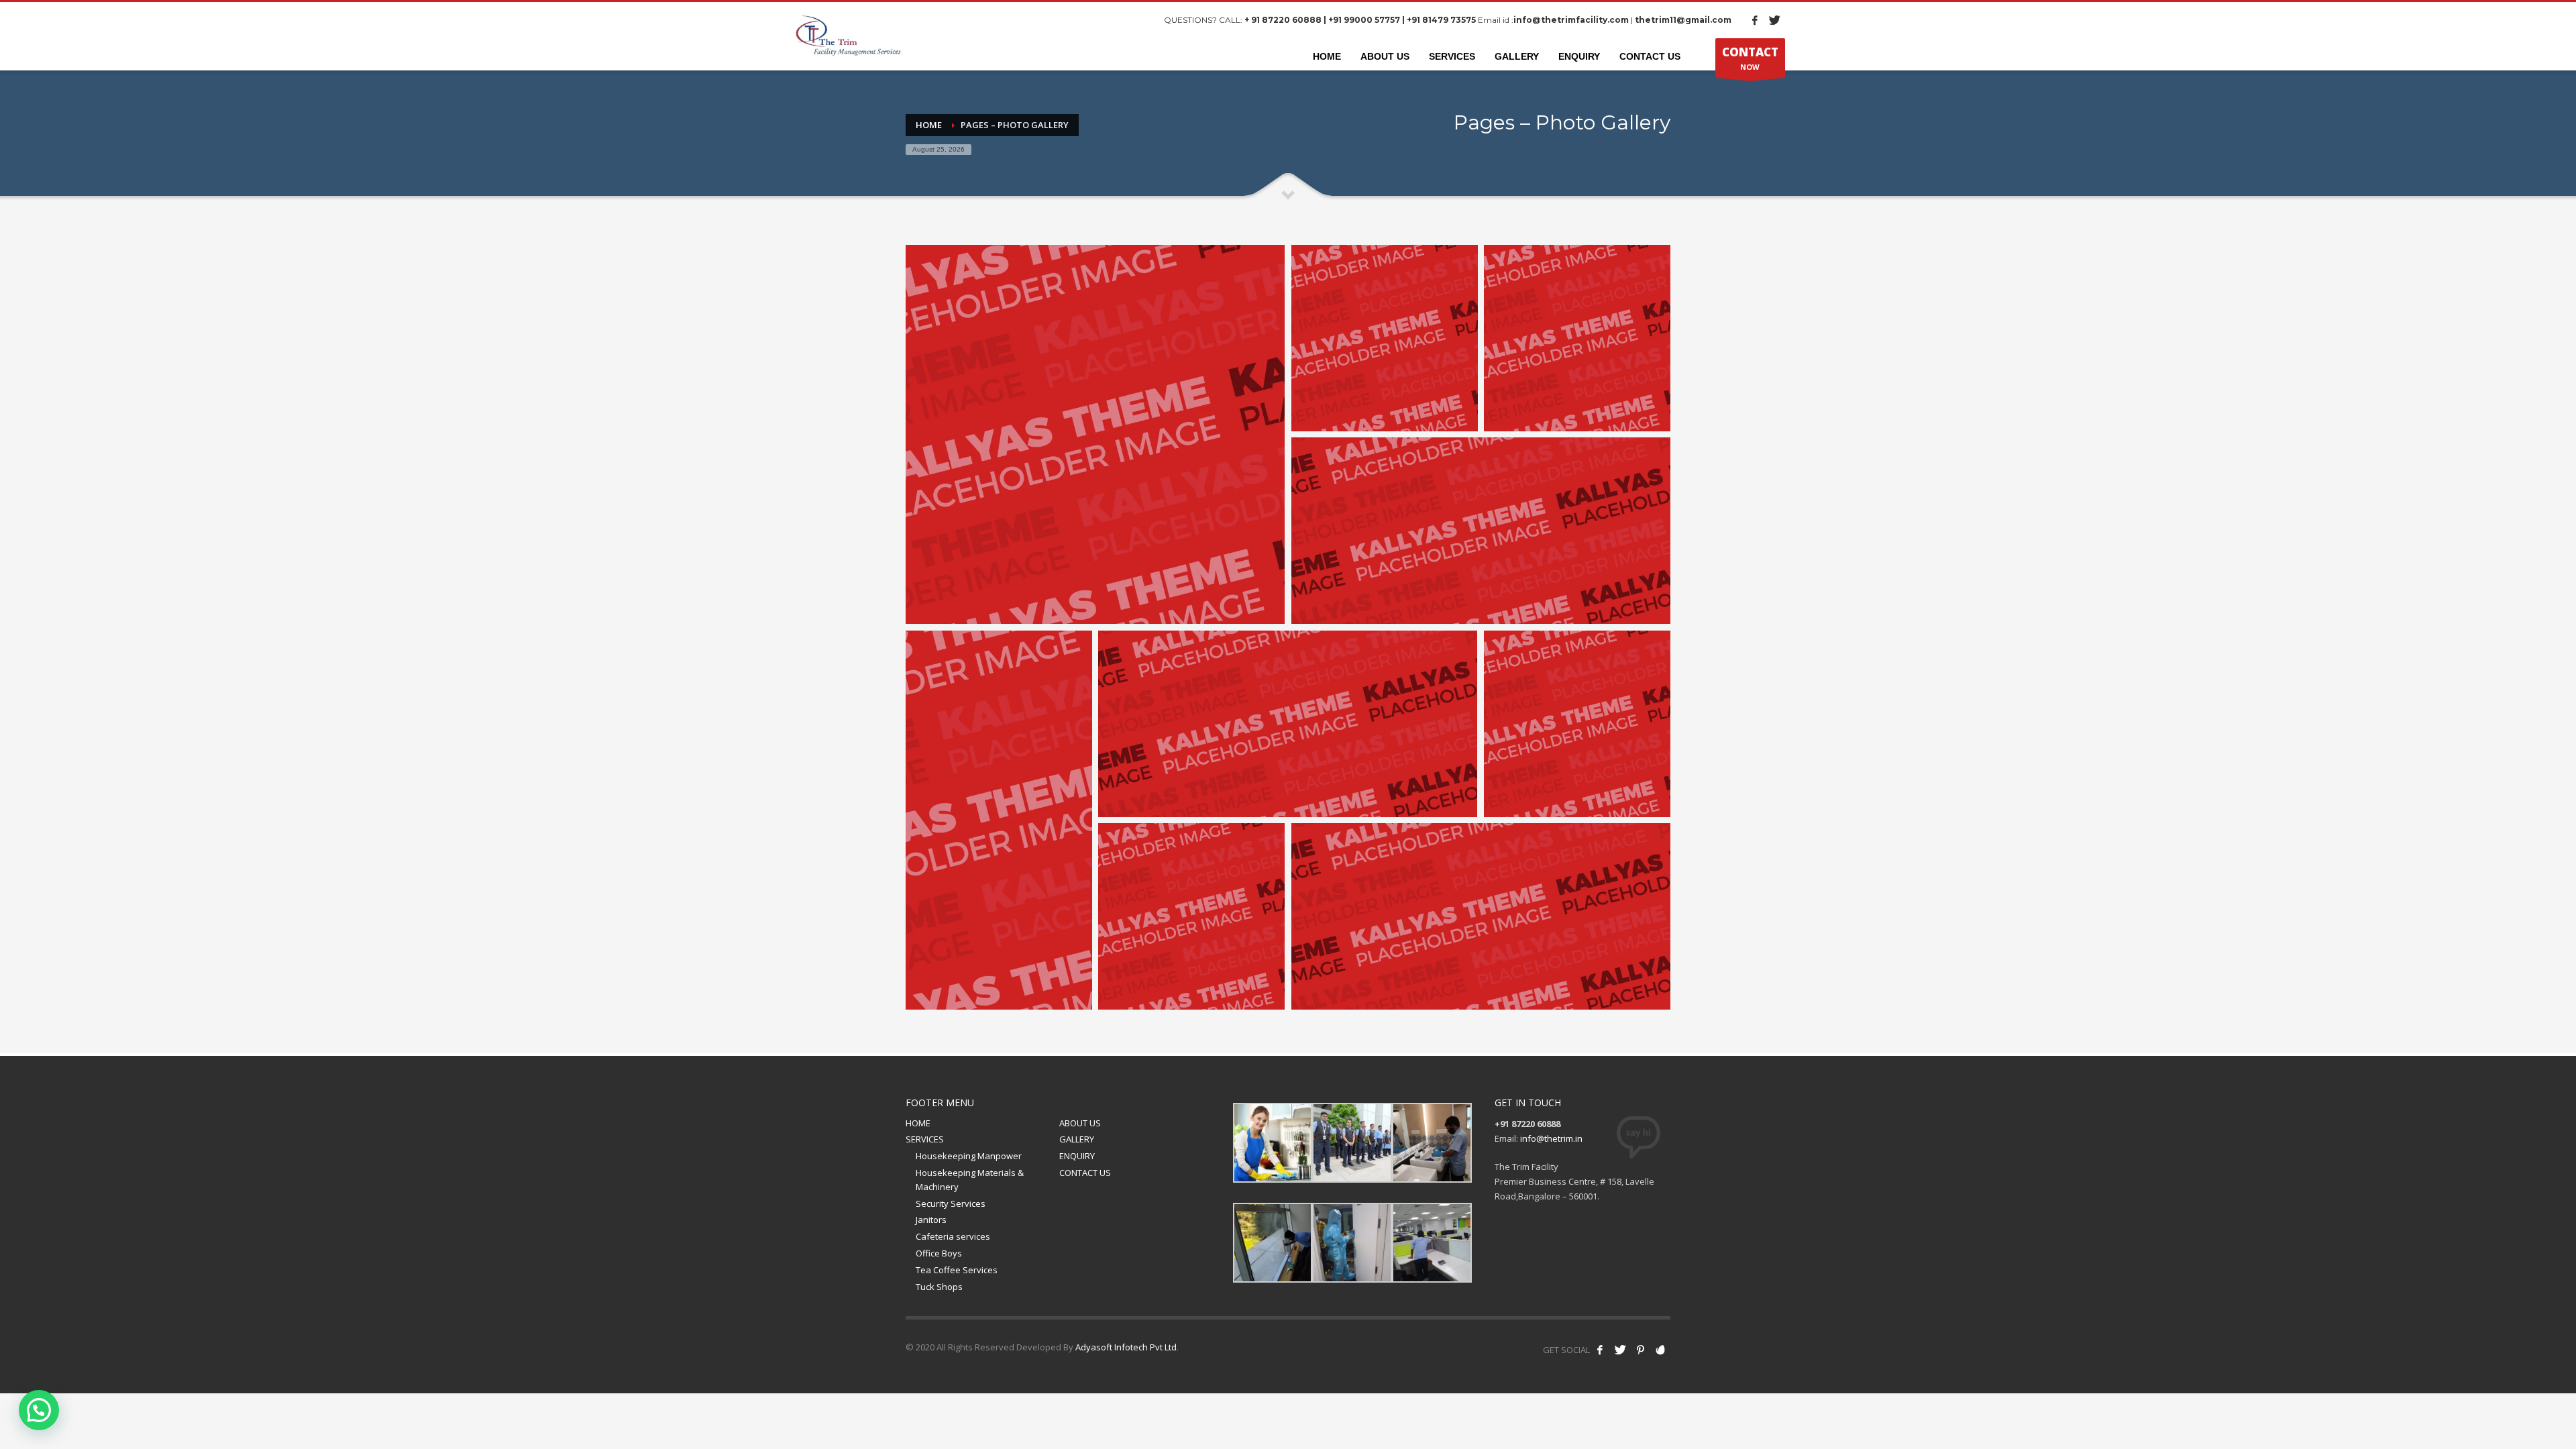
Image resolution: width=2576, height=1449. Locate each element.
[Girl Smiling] (1095, 434)
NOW (1750, 58)
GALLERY (1077, 1139)
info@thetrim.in (1551, 1138)
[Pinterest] (1640, 1350)
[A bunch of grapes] (1481, 531)
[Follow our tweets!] (1620, 1350)
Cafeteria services (953, 1236)
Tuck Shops (939, 1287)
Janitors (931, 1220)
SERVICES (925, 1139)
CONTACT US (1085, 1173)
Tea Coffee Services (957, 1270)
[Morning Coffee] (1385, 338)
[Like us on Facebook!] (1600, 1350)
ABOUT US (1080, 1123)
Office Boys (939, 1253)
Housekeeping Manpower (969, 1156)
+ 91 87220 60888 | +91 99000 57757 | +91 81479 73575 (1360, 20)
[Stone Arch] (1577, 338)
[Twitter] (1775, 20)
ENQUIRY (1077, 1156)
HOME (918, 1123)
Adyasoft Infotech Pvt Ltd (1126, 1347)
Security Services (951, 1203)
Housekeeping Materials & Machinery (970, 1180)
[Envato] (1660, 1350)
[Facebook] (1755, 20)
